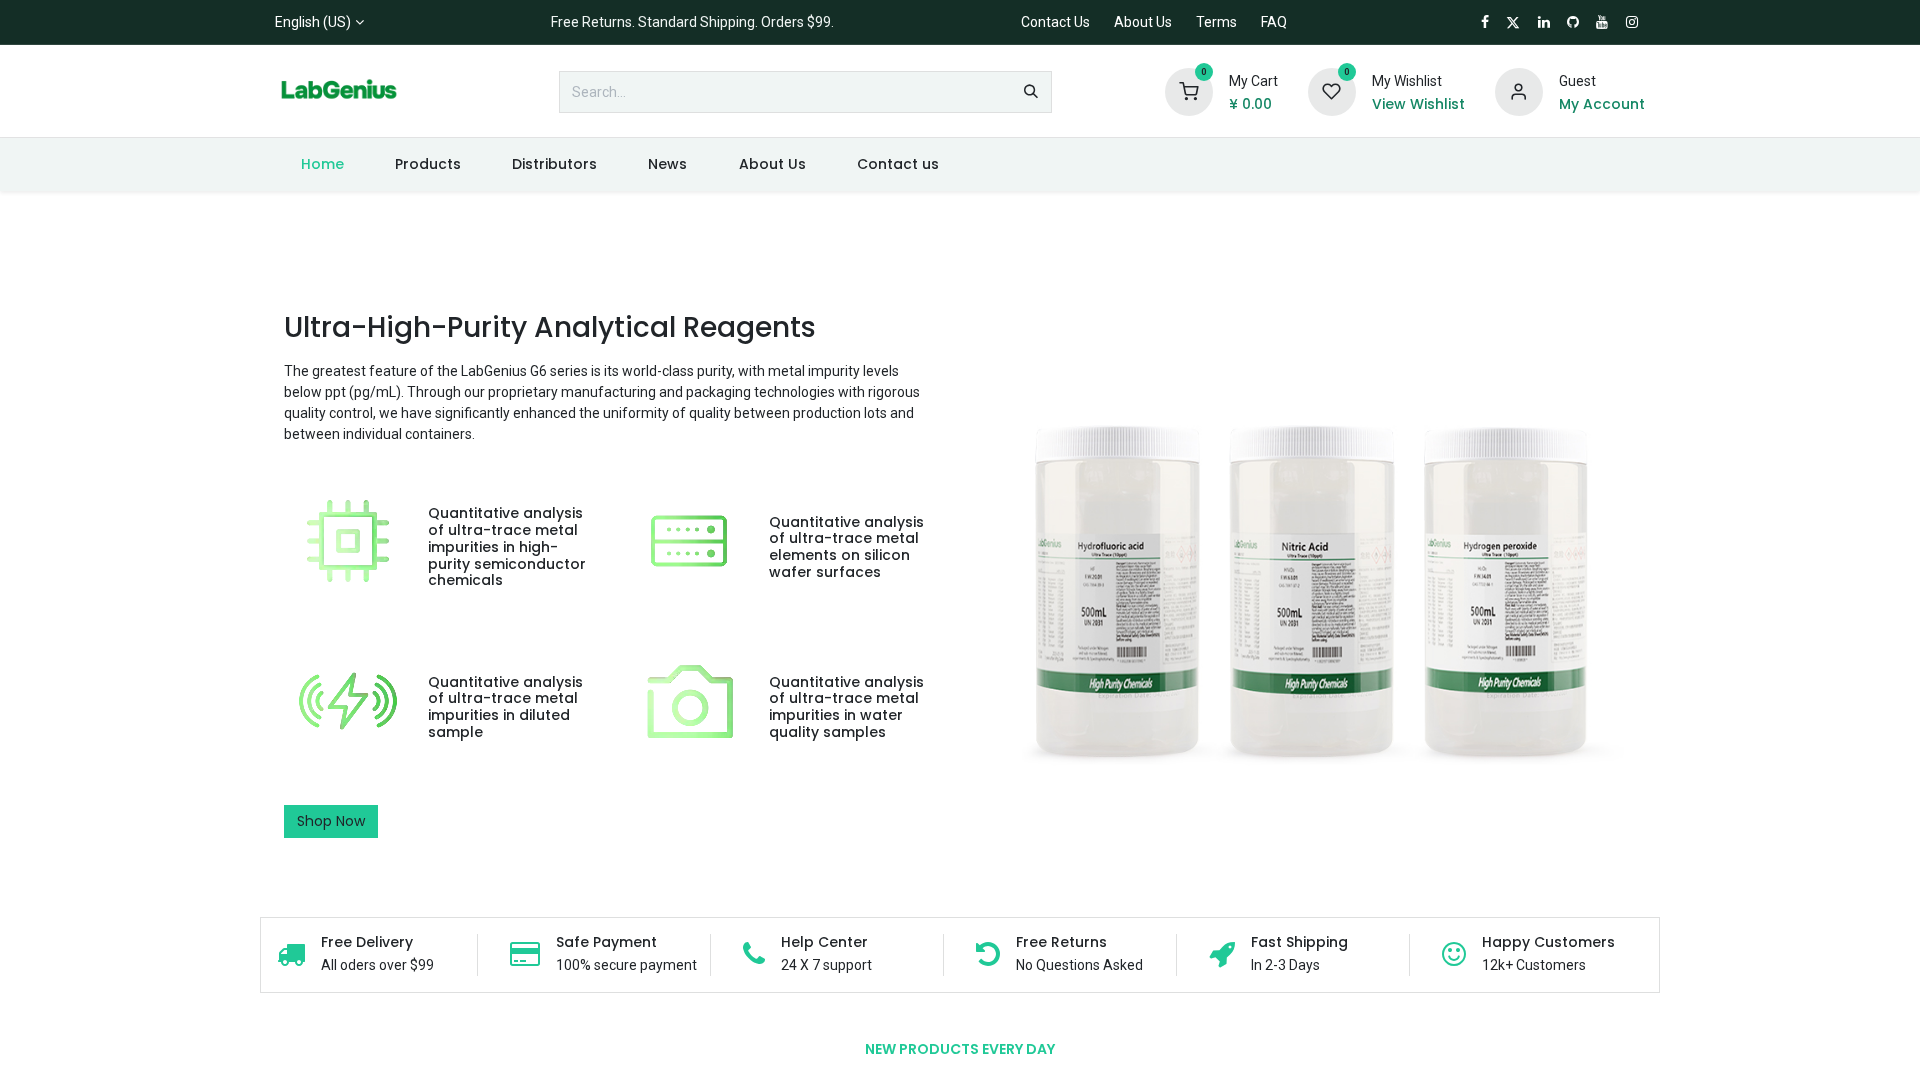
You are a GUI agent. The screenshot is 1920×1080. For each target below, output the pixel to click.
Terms (1216, 22)
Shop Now (331, 821)
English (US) (313, 22)
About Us (1143, 22)
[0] (1189, 91)
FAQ (1274, 22)
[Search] (1031, 92)
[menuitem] (322, 164)
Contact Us (1055, 22)
